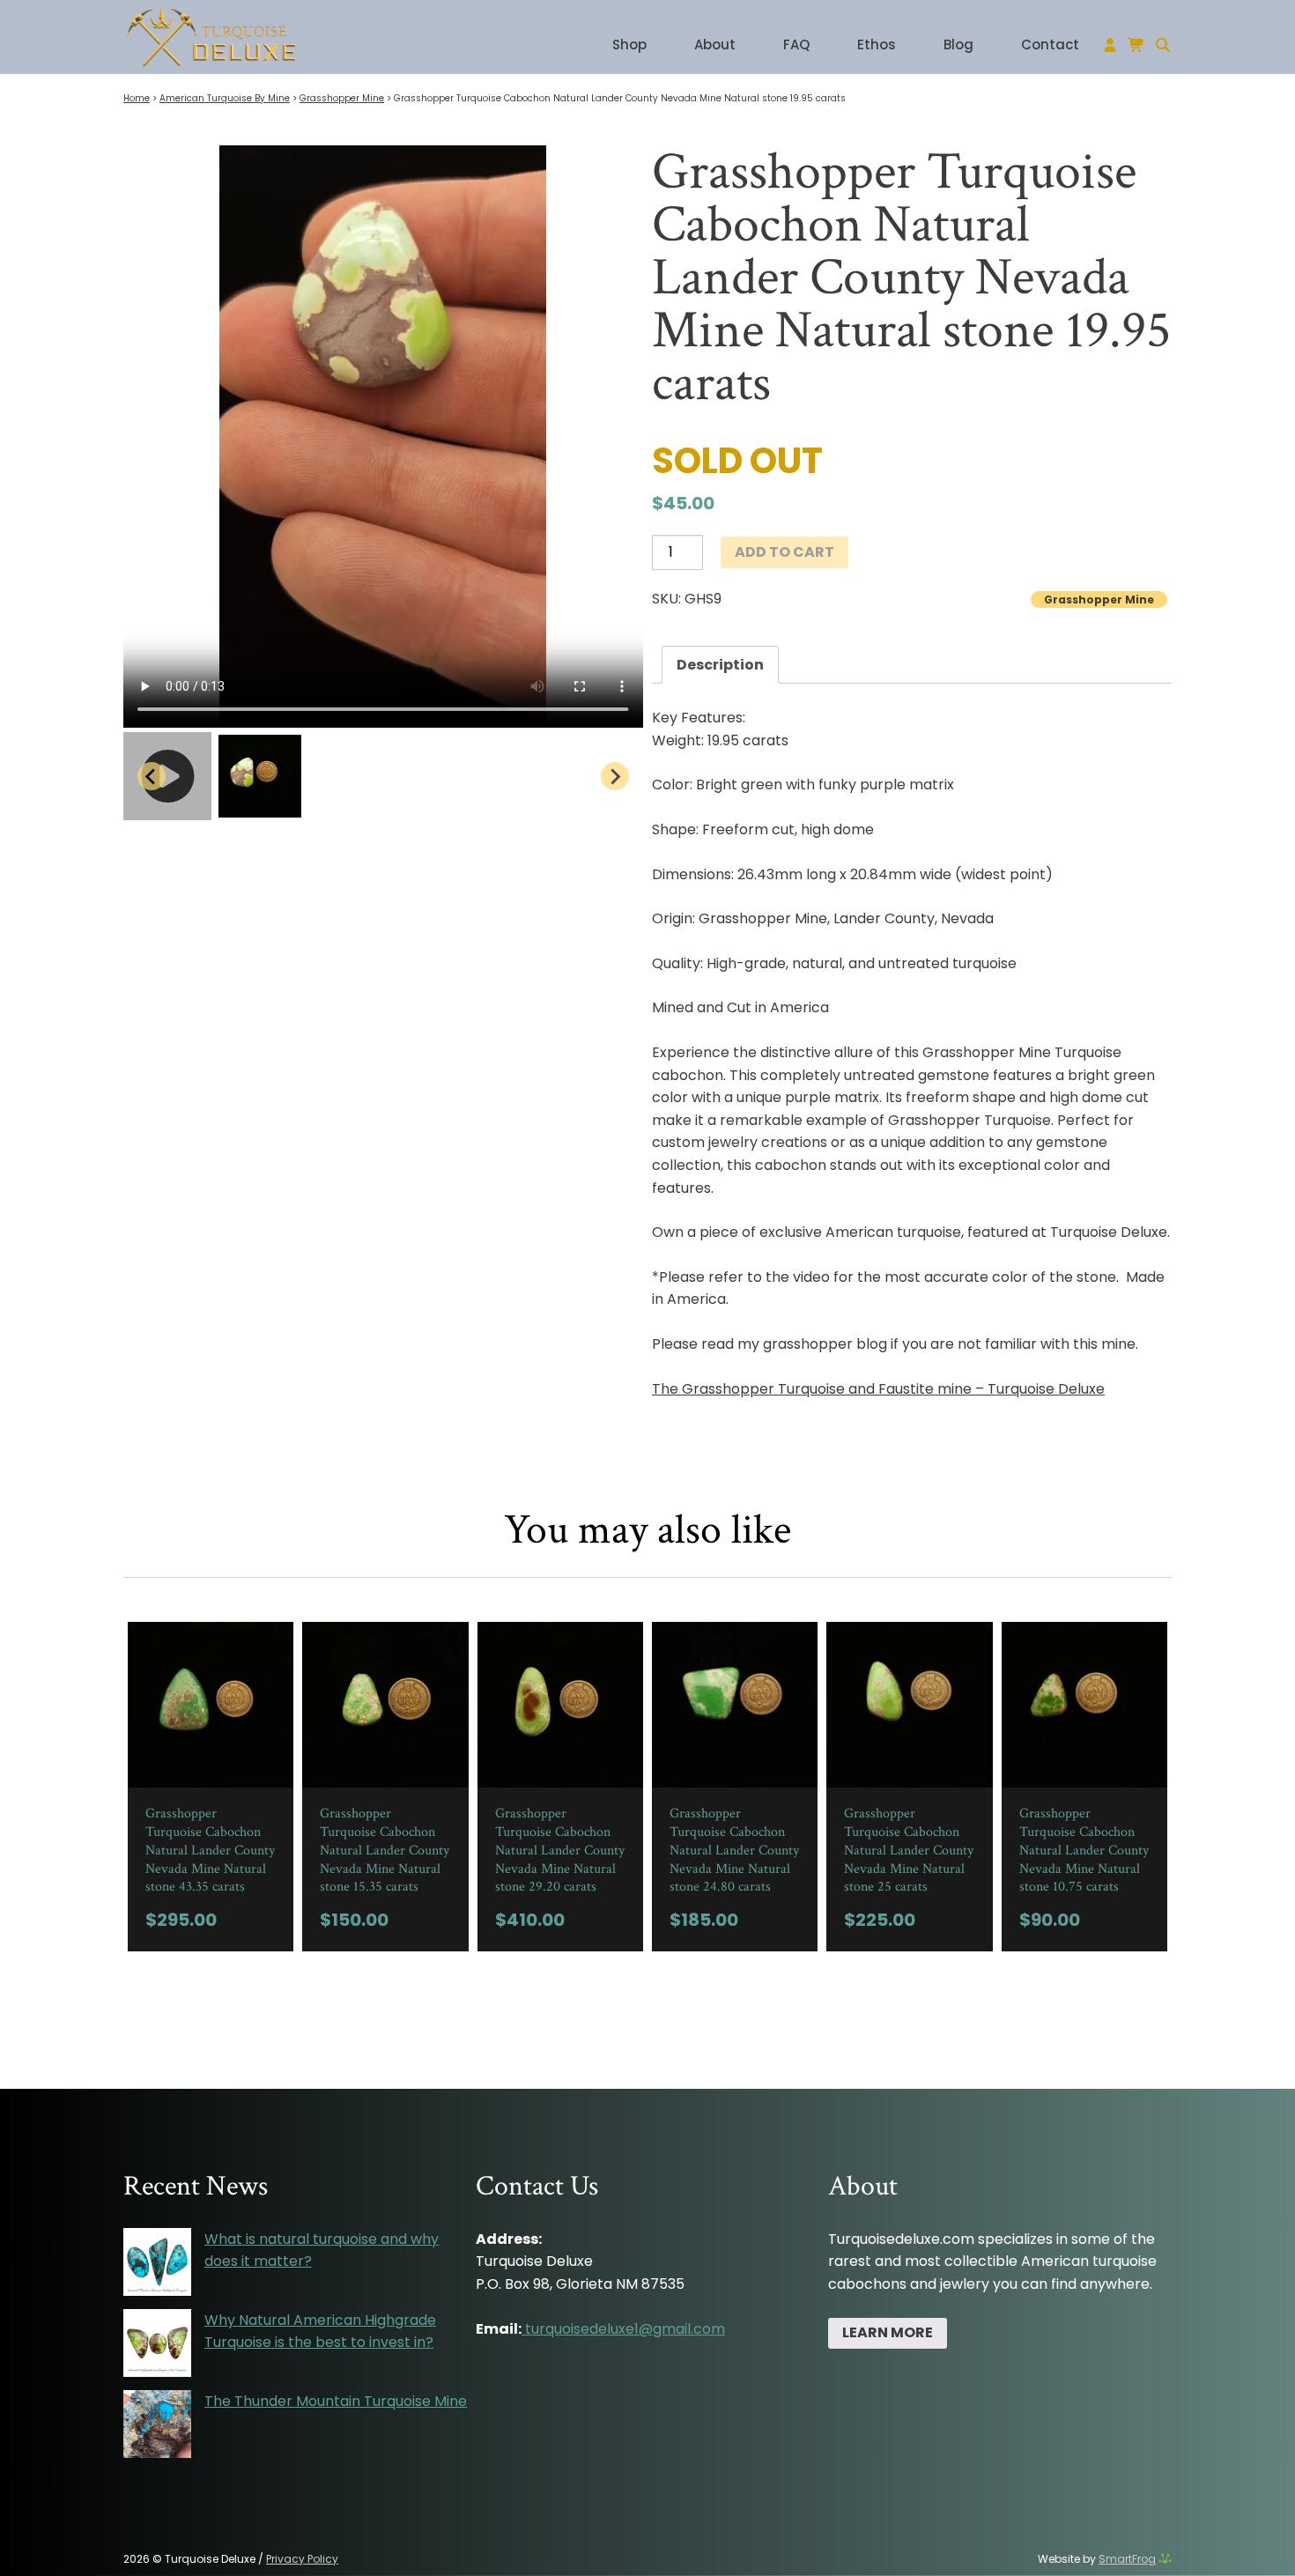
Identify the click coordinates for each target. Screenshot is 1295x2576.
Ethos (877, 44)
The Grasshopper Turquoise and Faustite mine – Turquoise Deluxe (878, 1389)
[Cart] (1141, 46)
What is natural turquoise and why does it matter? (322, 2250)
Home (137, 98)
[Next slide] (615, 776)
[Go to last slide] (152, 776)
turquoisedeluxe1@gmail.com (625, 2329)
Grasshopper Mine (342, 98)
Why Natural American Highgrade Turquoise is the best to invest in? (320, 2332)
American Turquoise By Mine (225, 98)
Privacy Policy (302, 2559)
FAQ (796, 44)
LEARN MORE (888, 2332)
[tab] (720, 665)
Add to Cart (784, 552)
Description (720, 665)
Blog (958, 44)
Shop (629, 44)
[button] (167, 776)
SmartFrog (1127, 2559)
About (715, 44)
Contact (1050, 44)
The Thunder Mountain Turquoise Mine (336, 2401)
